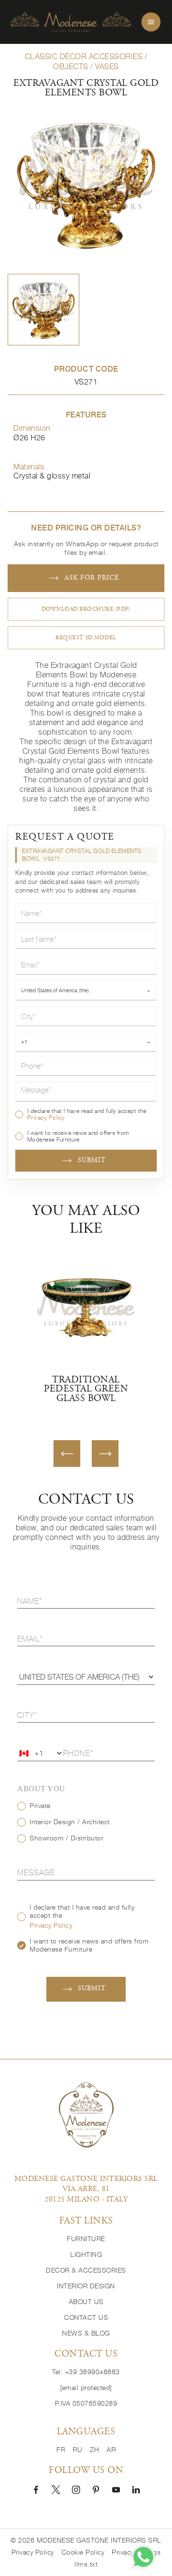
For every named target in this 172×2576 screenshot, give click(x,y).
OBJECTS (71, 66)
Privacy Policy (46, 1117)
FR (61, 2450)
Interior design (86, 2286)
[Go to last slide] (67, 1454)
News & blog (86, 2333)
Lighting (86, 2254)
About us (86, 2302)
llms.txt (86, 2564)
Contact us (86, 2317)
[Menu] (151, 22)
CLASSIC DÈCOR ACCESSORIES (84, 56)
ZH (94, 2450)
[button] (43, 310)
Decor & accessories (86, 2270)
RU (77, 2450)
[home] (71, 22)
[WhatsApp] (143, 2557)
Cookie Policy (83, 2552)
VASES (107, 66)
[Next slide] (105, 1454)
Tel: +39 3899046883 (86, 2372)
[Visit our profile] (36, 2489)
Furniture (86, 2239)
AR (111, 2450)
